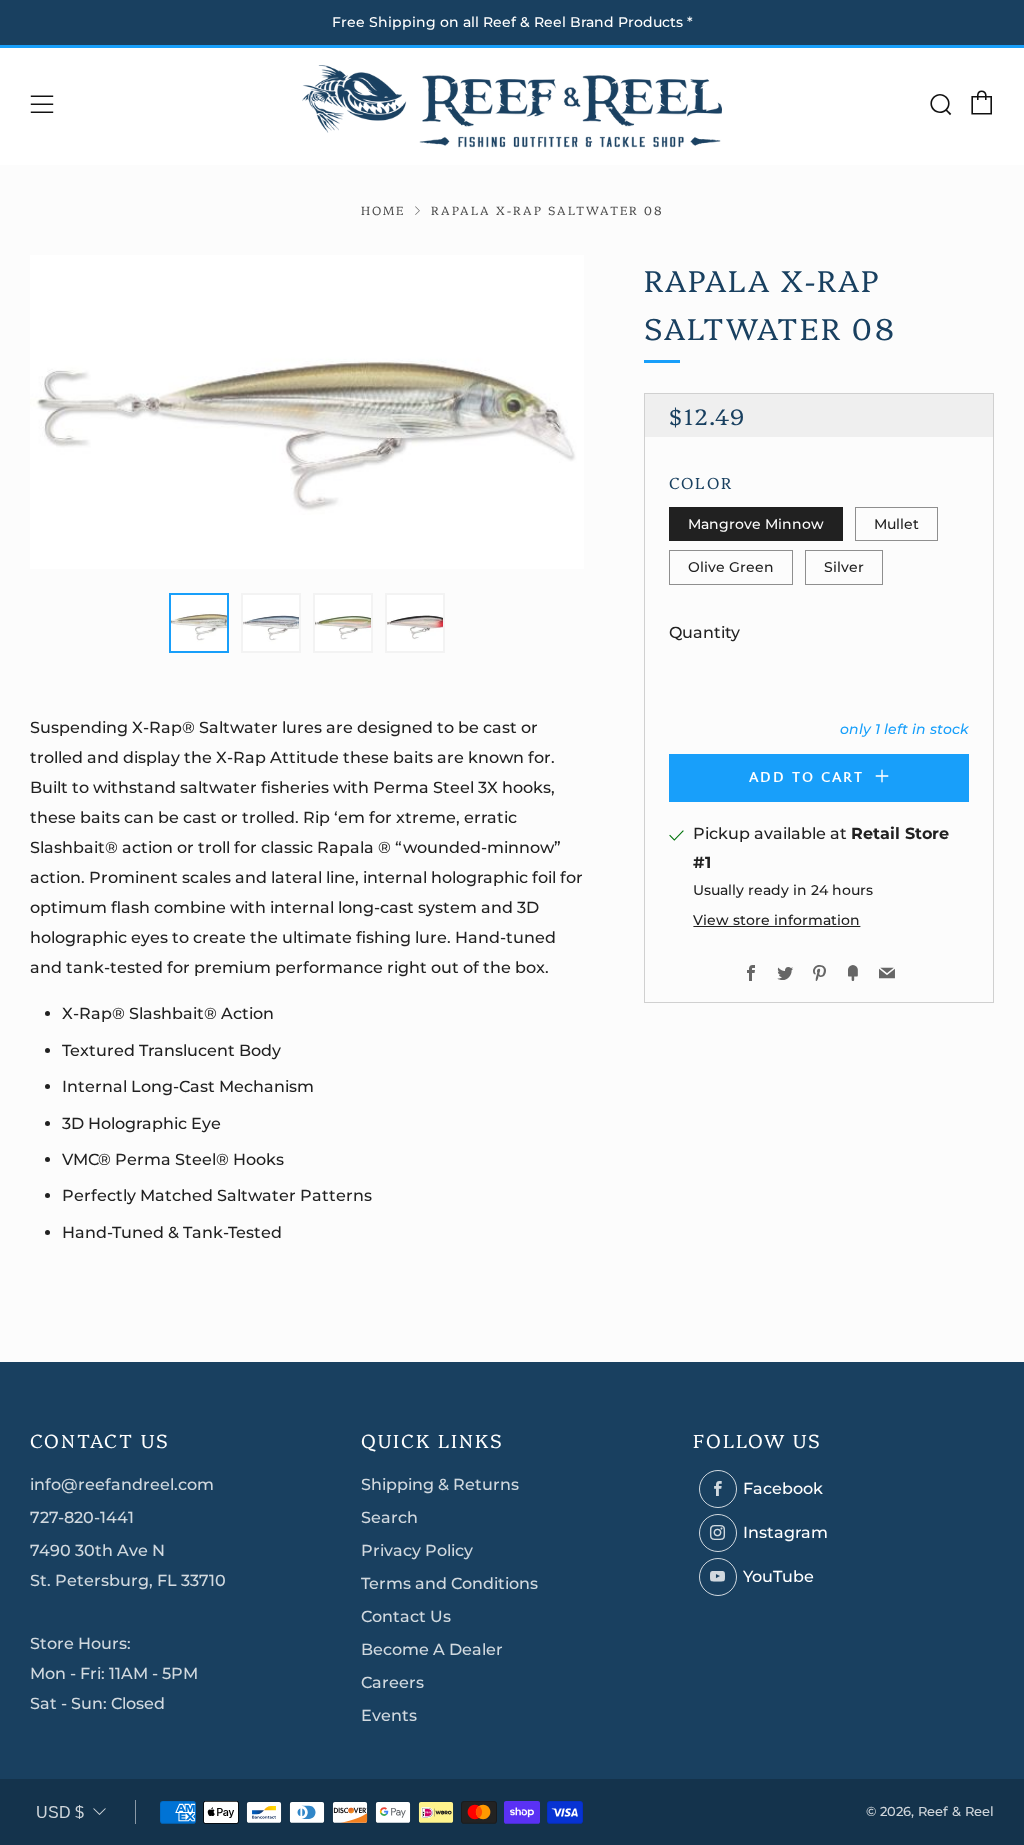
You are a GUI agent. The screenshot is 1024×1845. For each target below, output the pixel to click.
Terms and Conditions (449, 1583)
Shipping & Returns (440, 1484)
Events (389, 1715)
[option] (307, 412)
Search (389, 1517)
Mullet (896, 524)
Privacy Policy (417, 1550)
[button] (199, 623)
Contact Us (406, 1616)
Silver (844, 567)
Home (383, 209)
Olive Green (731, 567)
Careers (392, 1682)
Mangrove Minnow (756, 524)
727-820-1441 (82, 1517)
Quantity (704, 632)
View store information (776, 920)
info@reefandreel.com (122, 1484)
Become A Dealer (432, 1649)
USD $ (60, 1812)
